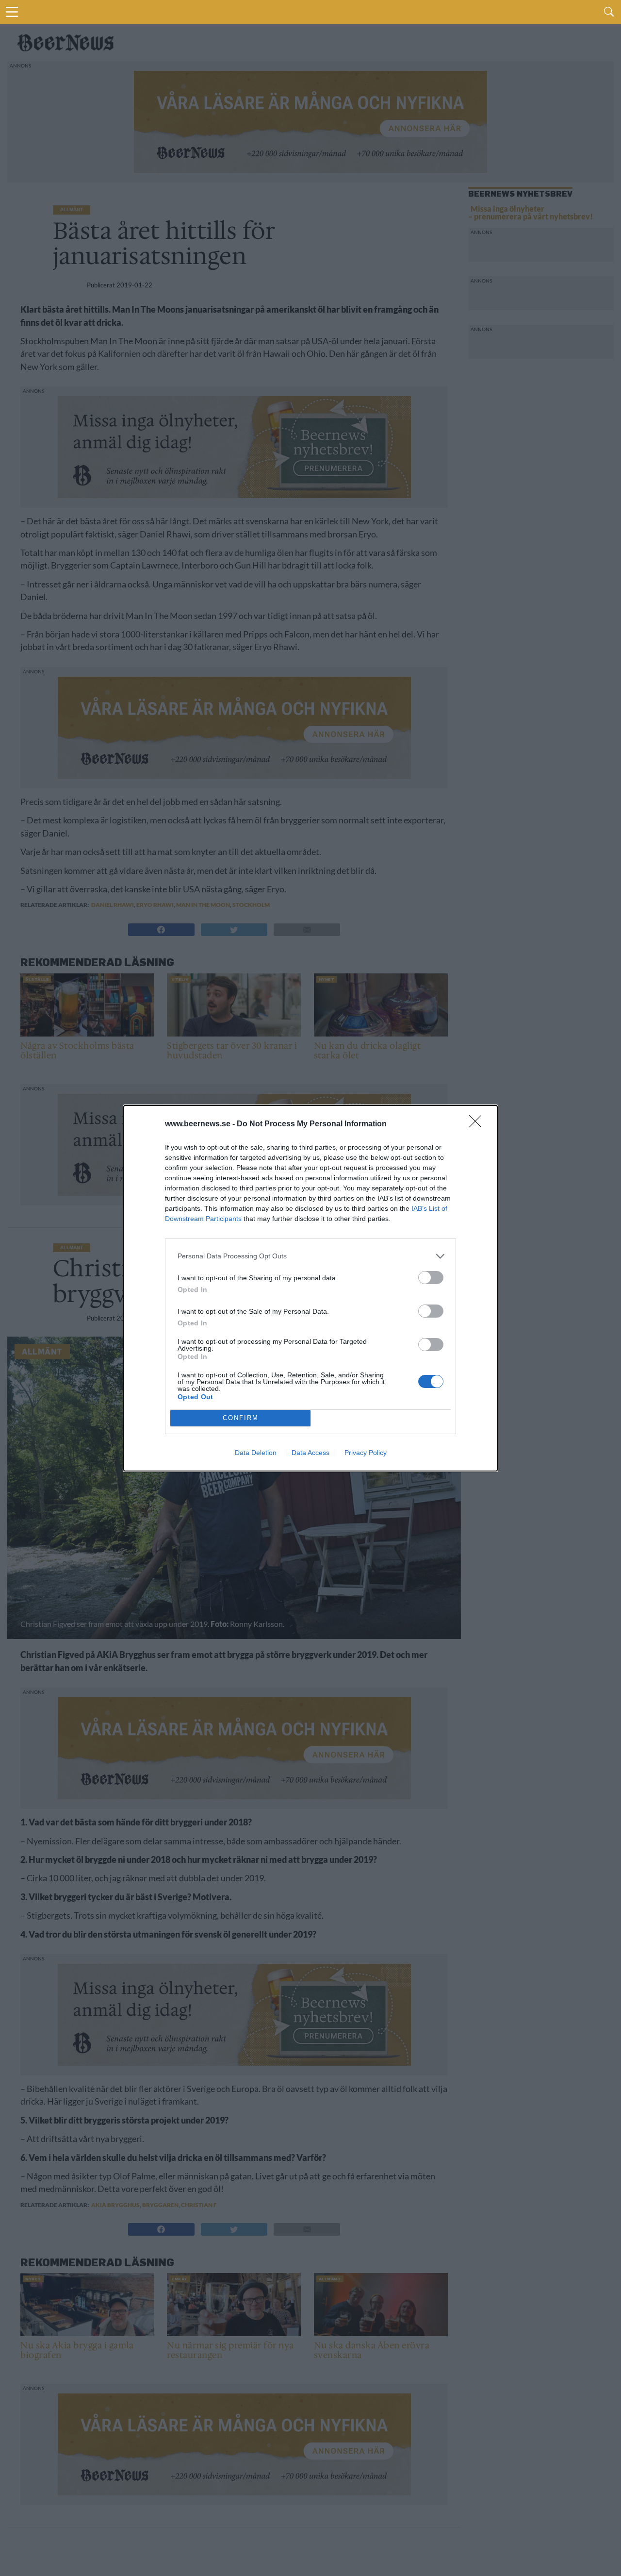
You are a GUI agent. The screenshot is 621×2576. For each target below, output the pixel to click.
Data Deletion (256, 1453)
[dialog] (310, 1288)
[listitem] (310, 1256)
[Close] (478, 1124)
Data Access (310, 1453)
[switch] (431, 1278)
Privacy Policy (366, 1453)
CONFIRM (241, 1418)
